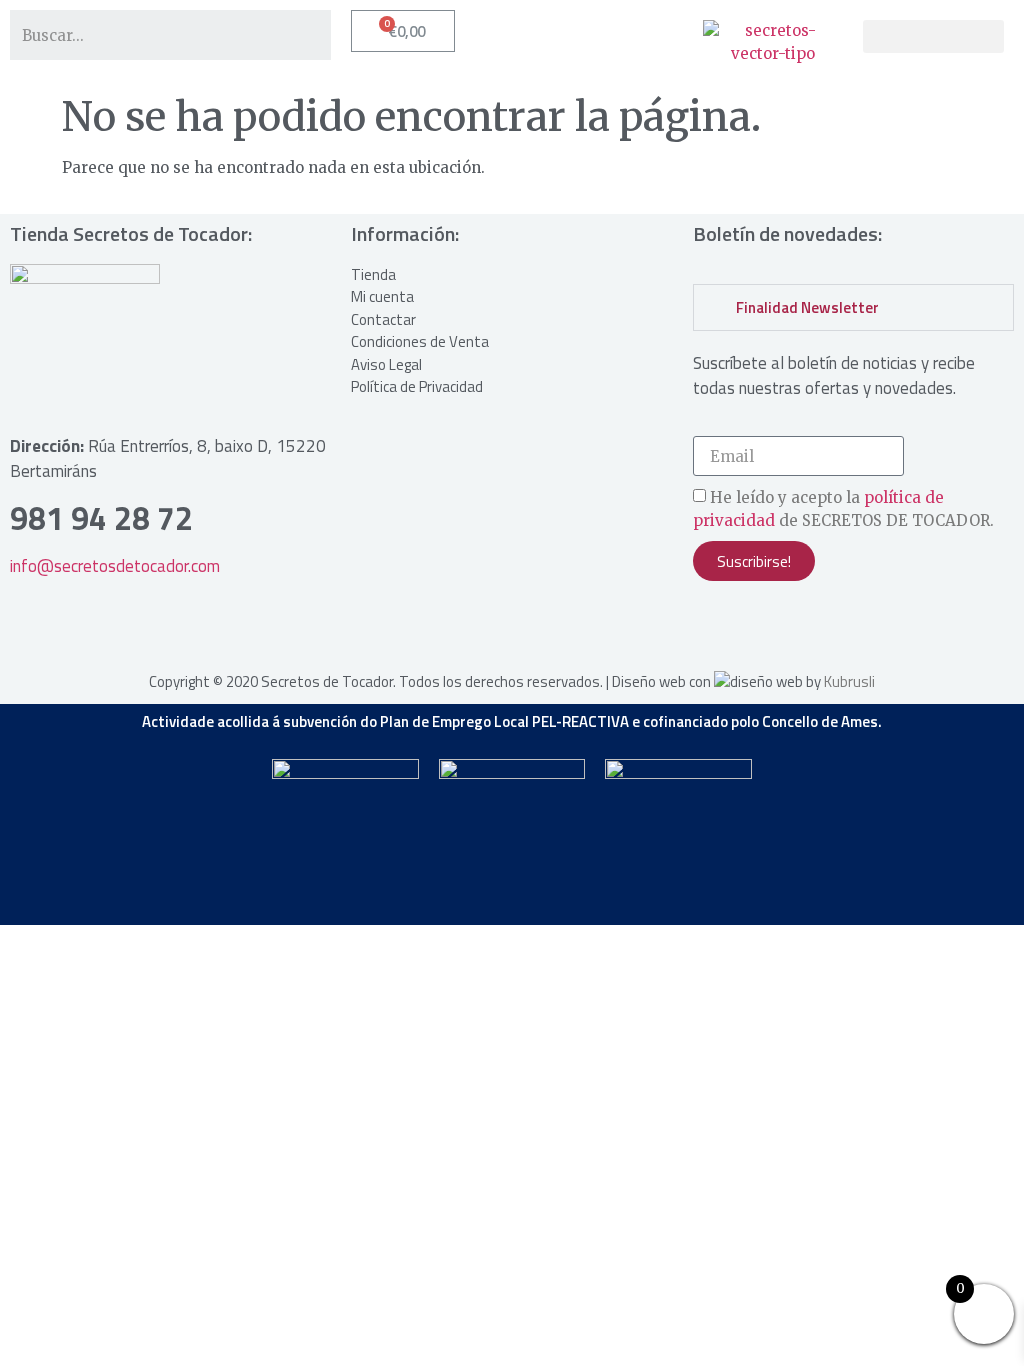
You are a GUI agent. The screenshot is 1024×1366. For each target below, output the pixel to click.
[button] (933, 36)
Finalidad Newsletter (807, 307)
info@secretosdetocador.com (115, 566)
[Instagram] (718, 626)
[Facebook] (773, 626)
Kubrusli (849, 681)
